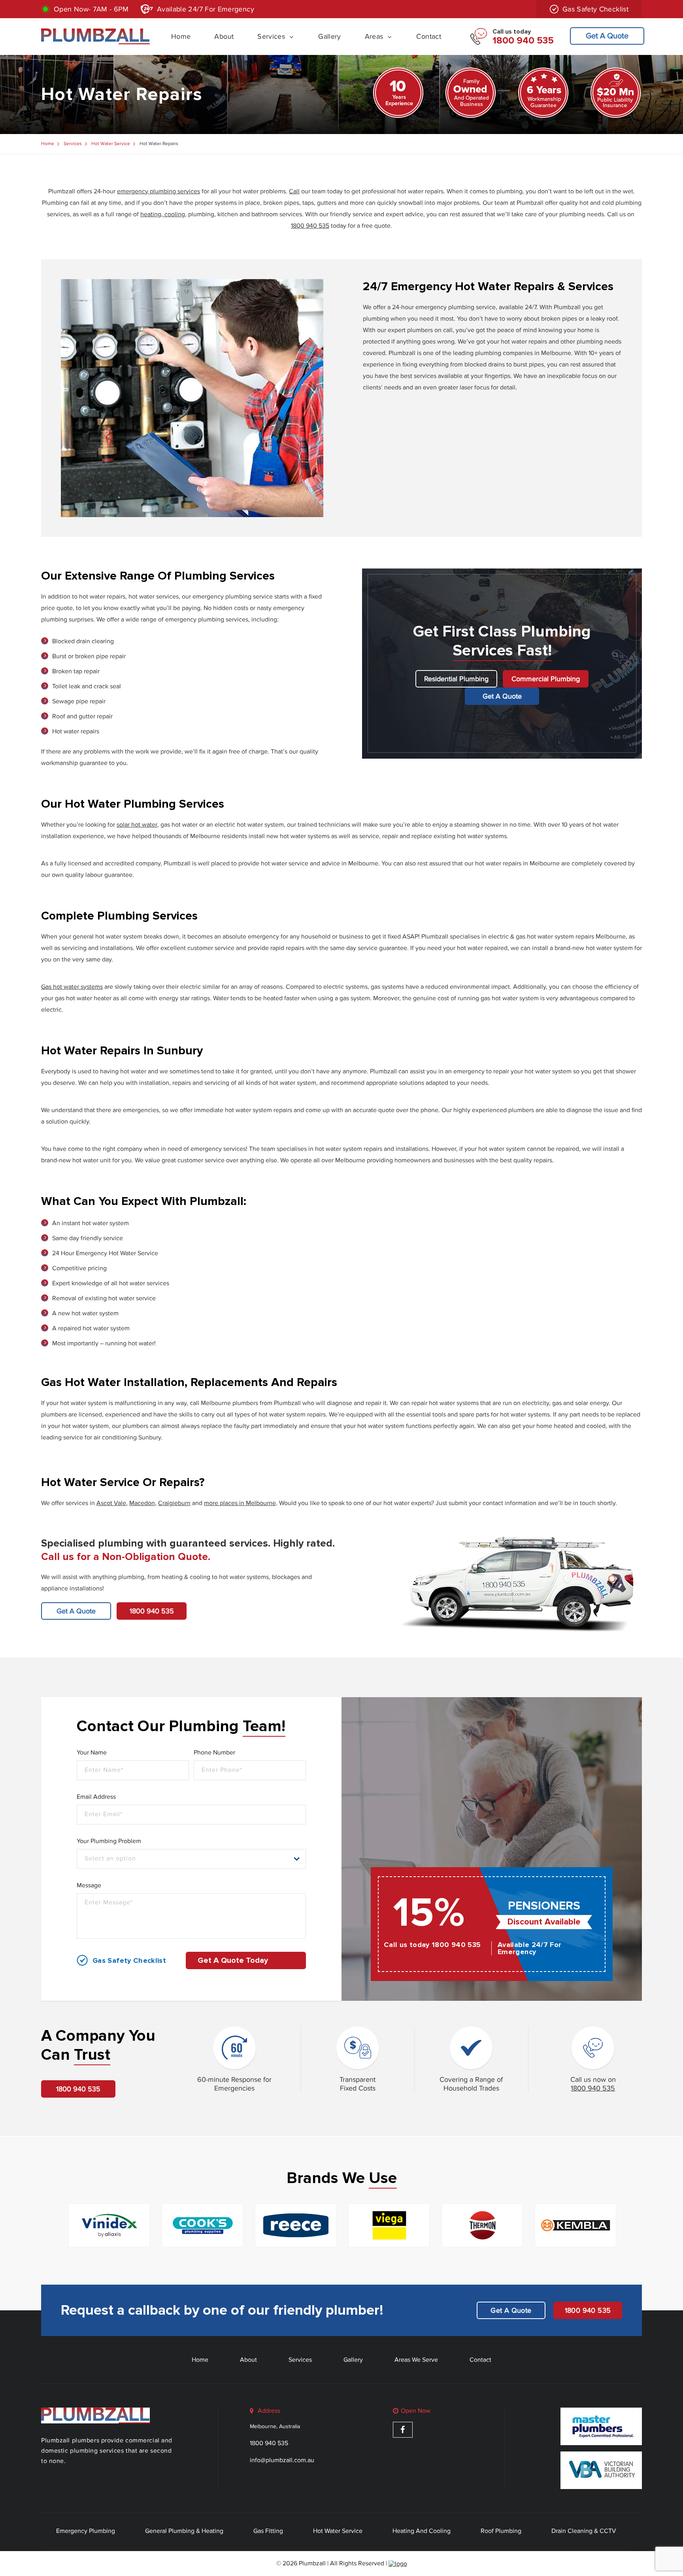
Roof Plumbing (501, 2531)
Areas (374, 36)
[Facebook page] (403, 2430)
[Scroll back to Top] (675, 2534)
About (224, 36)
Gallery (330, 36)
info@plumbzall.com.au (282, 2460)
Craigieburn (174, 1503)
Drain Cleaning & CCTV (584, 2531)
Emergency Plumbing (86, 2531)
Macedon (142, 1503)
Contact (429, 36)
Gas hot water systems (72, 987)
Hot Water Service (111, 144)
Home (181, 36)
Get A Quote (607, 36)
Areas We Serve (416, 2360)
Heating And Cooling (422, 2531)
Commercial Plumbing (546, 679)
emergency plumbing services (158, 191)
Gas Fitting (268, 2531)
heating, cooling (163, 214)
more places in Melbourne (240, 1503)
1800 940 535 (310, 226)
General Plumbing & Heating (184, 2531)
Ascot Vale (111, 1503)
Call (294, 191)
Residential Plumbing (456, 679)
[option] (109, 2225)
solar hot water (137, 825)
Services (271, 36)
